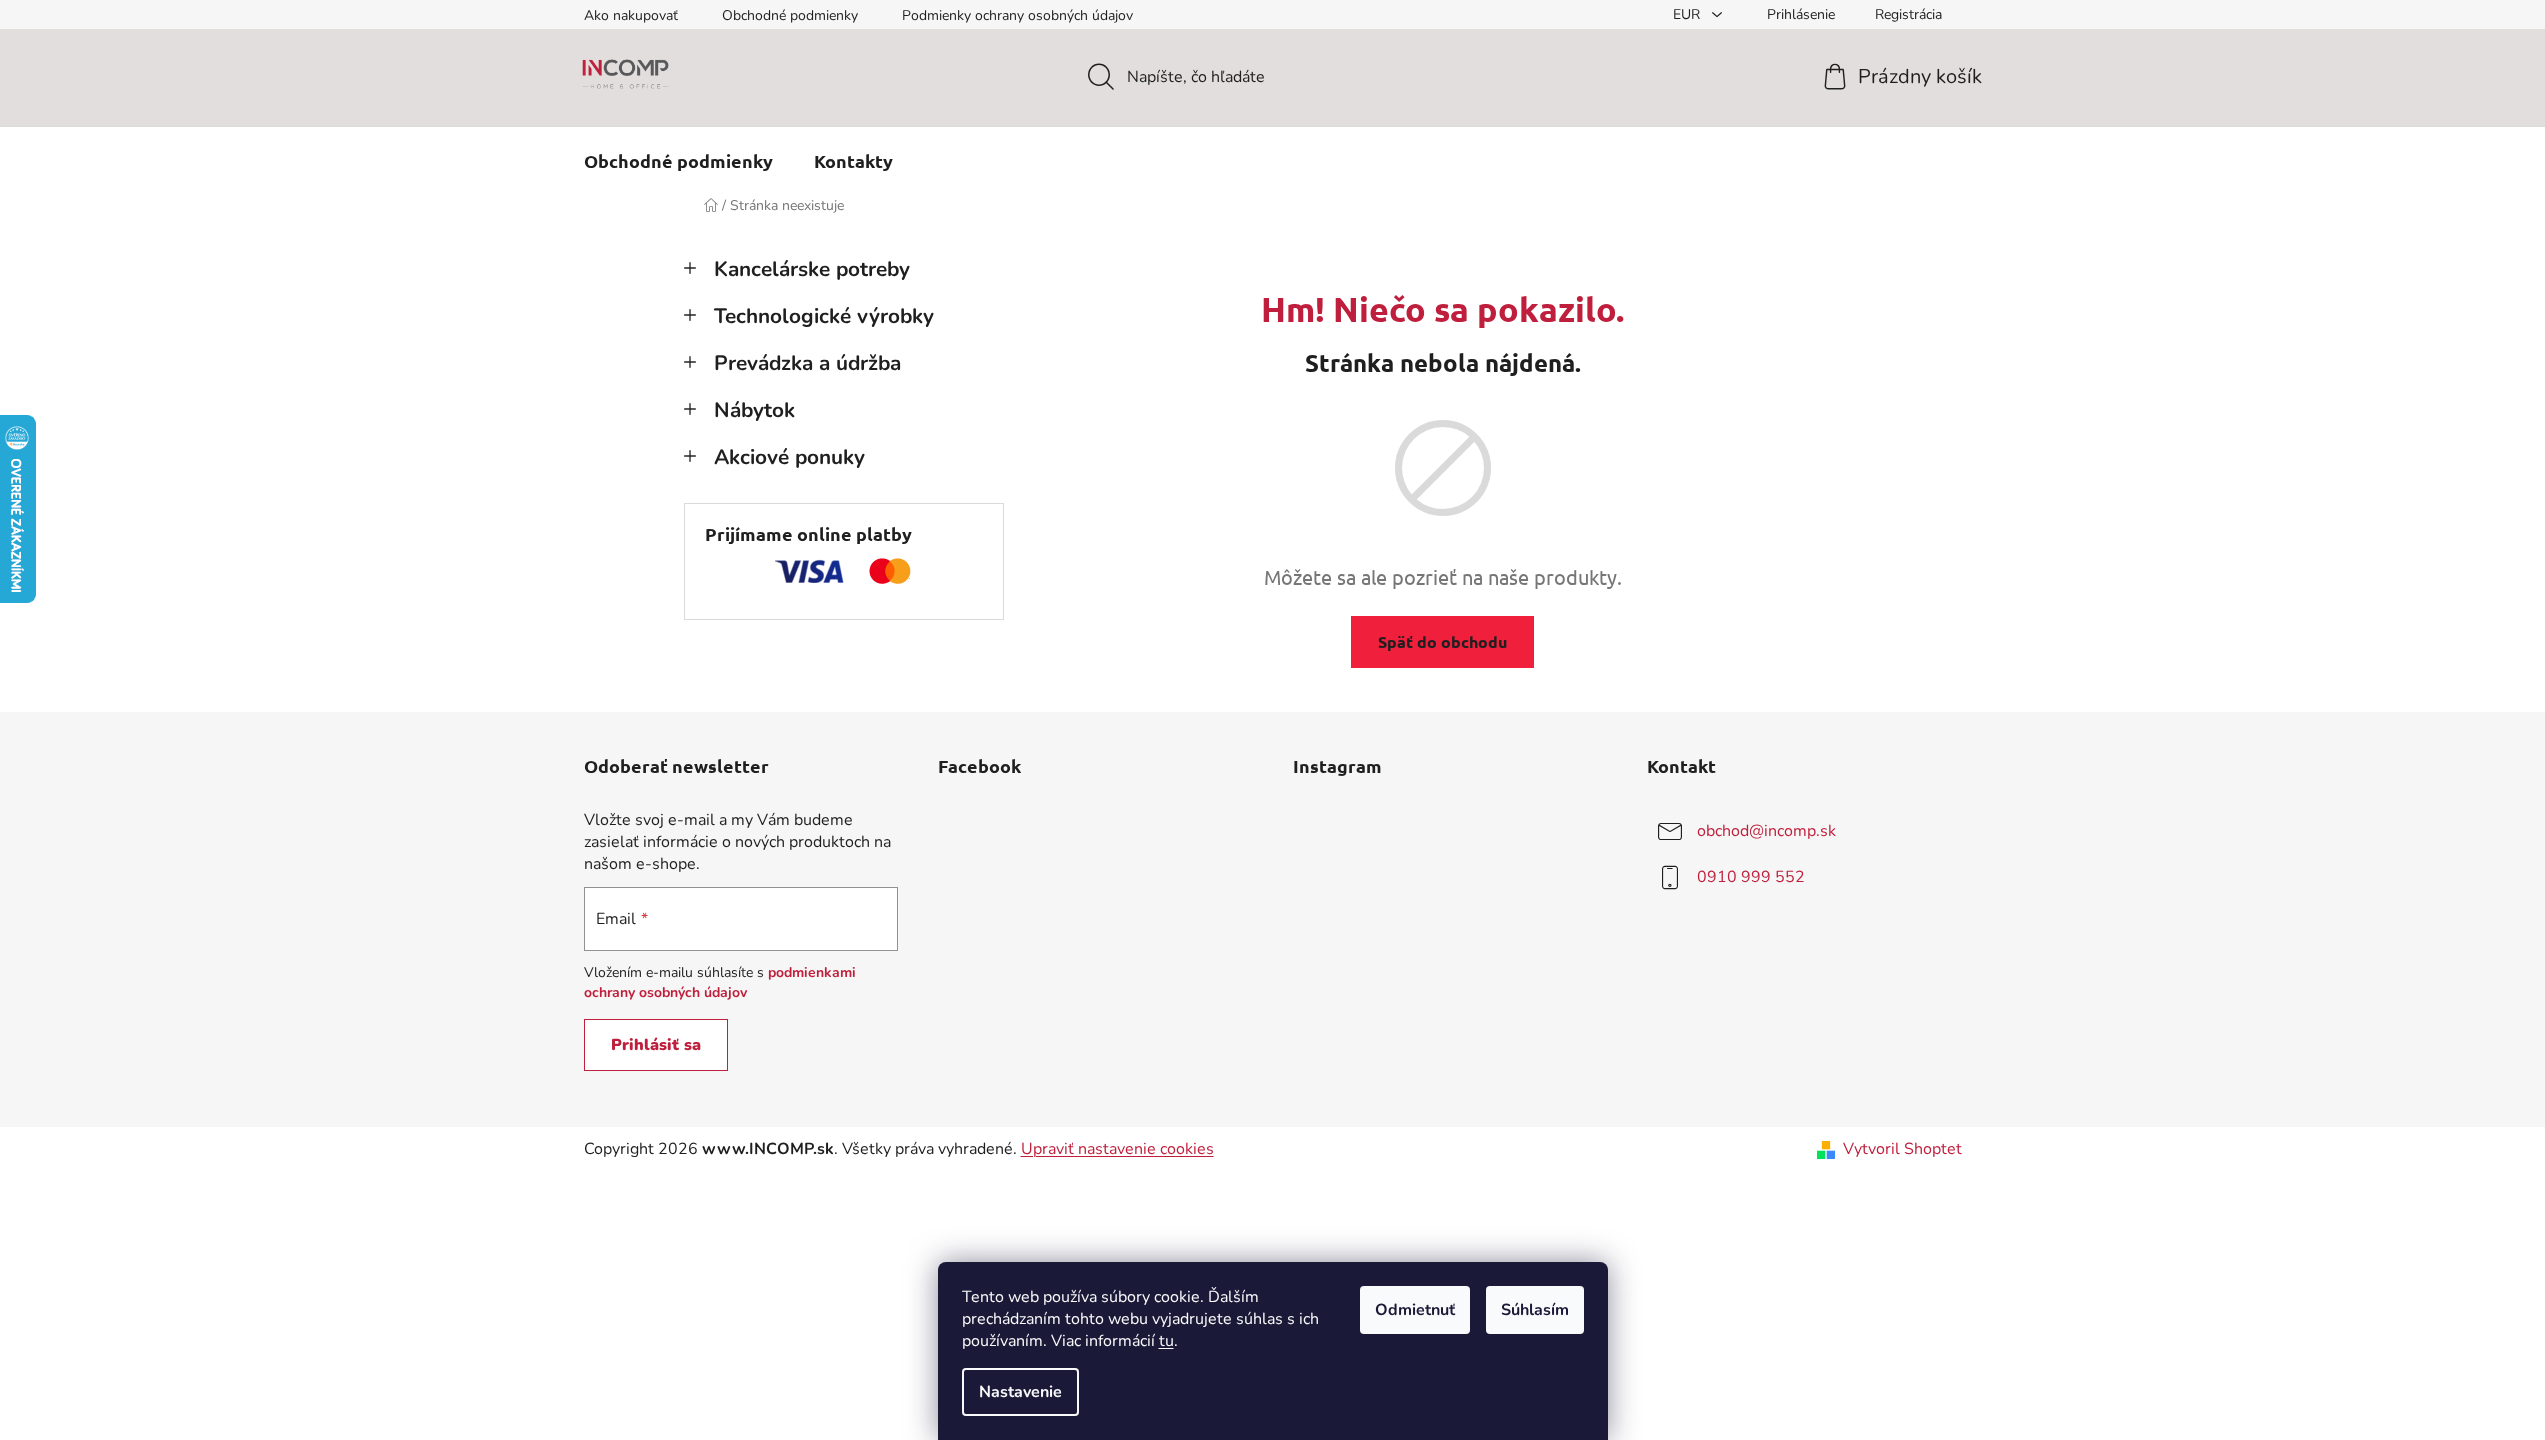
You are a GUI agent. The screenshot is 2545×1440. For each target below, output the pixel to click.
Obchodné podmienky (790, 15)
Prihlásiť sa (656, 1045)
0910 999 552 (1751, 877)
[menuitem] (678, 161)
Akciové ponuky (789, 457)
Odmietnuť (1415, 1310)
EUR (1688, 14)
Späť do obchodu (1442, 641)
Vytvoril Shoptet (1902, 1149)
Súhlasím (1535, 1310)
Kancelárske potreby (812, 269)
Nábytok (754, 410)
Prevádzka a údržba (807, 363)
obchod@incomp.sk (1766, 831)
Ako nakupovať (631, 15)
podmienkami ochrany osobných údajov (720, 982)
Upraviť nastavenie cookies (1117, 1149)
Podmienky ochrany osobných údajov (1017, 15)
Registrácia (1908, 14)
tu (1166, 1341)
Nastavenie (1020, 1392)
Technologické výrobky (824, 316)
